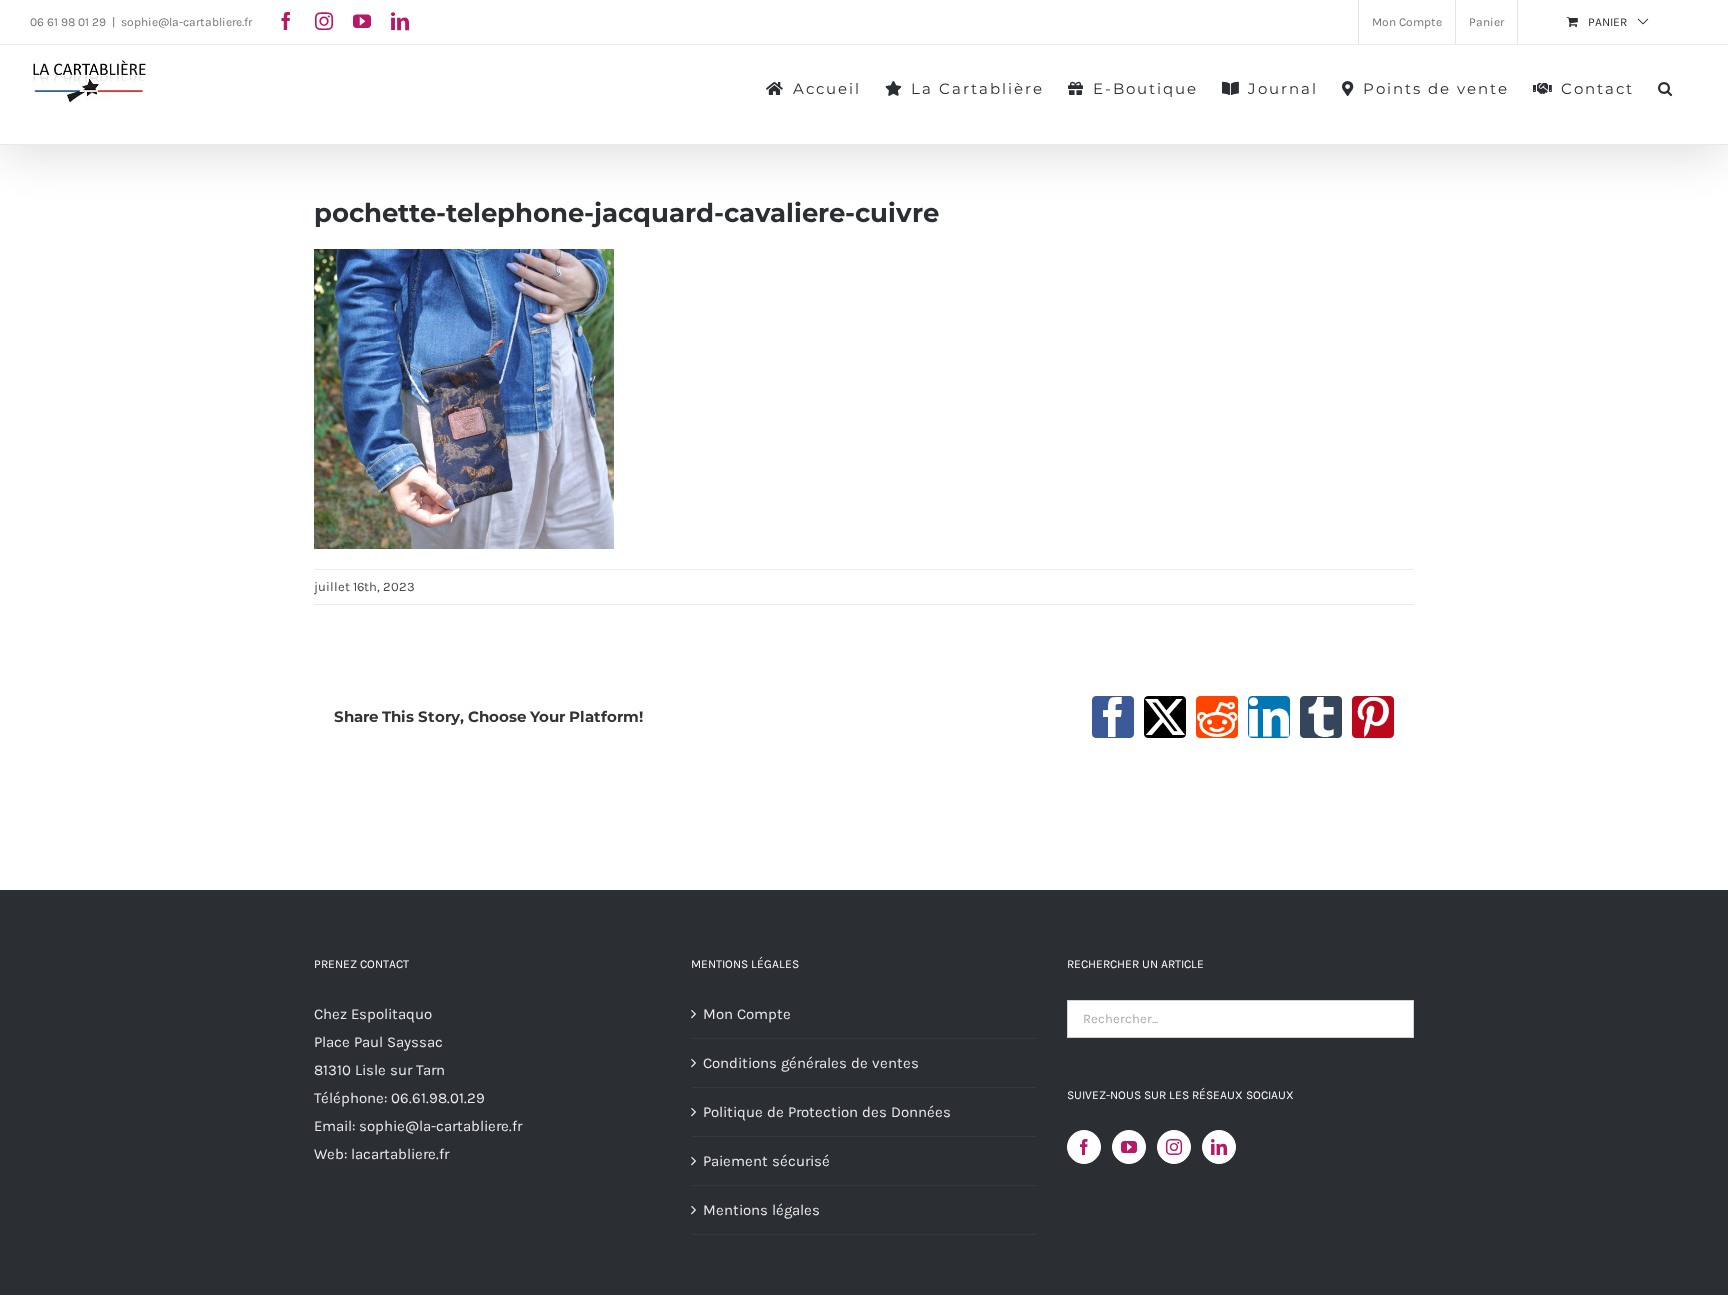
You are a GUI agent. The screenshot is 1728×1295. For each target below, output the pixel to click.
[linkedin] (400, 21)
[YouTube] (1129, 1147)
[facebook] (286, 21)
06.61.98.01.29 (438, 1098)
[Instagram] (1174, 1147)
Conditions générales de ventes (811, 1063)
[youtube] (362, 21)
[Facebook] (1084, 1147)
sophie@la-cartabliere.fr (186, 22)
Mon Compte (747, 1014)
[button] (1666, 87)
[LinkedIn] (1219, 1147)
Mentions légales (761, 1210)
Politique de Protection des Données (827, 1112)
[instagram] (324, 21)
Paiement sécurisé (766, 1161)
